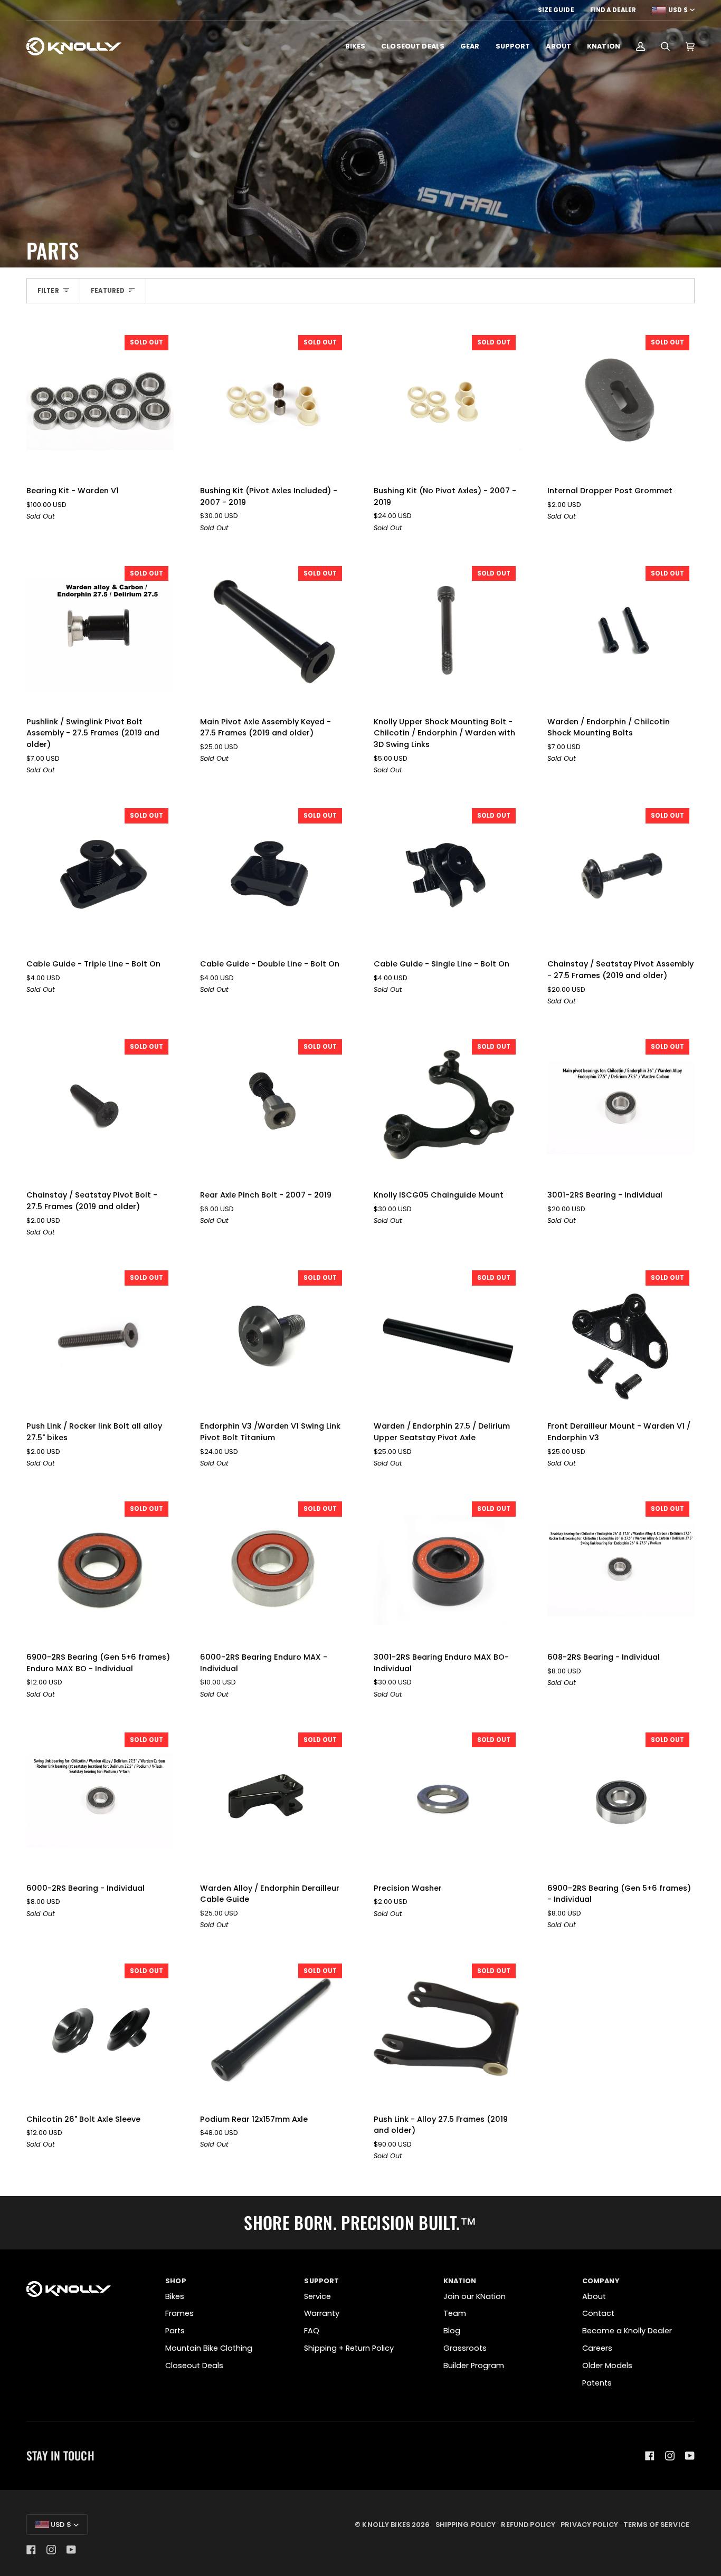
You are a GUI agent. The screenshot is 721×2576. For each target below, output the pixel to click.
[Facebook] (650, 2456)
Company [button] (601, 2281)
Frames (179, 2313)
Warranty (322, 2313)
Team (455, 2313)
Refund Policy (528, 2525)
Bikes (175, 2296)
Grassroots (465, 2348)
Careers (597, 2348)
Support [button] (321, 2281)
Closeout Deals (194, 2366)
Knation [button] (460, 2281)
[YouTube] (690, 2456)
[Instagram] (670, 2456)
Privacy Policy (589, 2525)
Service (317, 2296)
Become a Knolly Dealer (627, 2331)
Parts (175, 2331)
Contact (598, 2313)
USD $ (678, 10)
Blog (452, 2331)
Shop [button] (176, 2281)
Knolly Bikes (386, 2525)
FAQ (312, 2331)
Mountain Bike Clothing (209, 2348)
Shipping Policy (466, 2525)
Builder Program (474, 2366)
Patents (597, 2383)
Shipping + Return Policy (349, 2348)
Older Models (607, 2366)
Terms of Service (656, 2525)
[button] (355, 46)
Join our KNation (475, 2296)
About (594, 2296)
